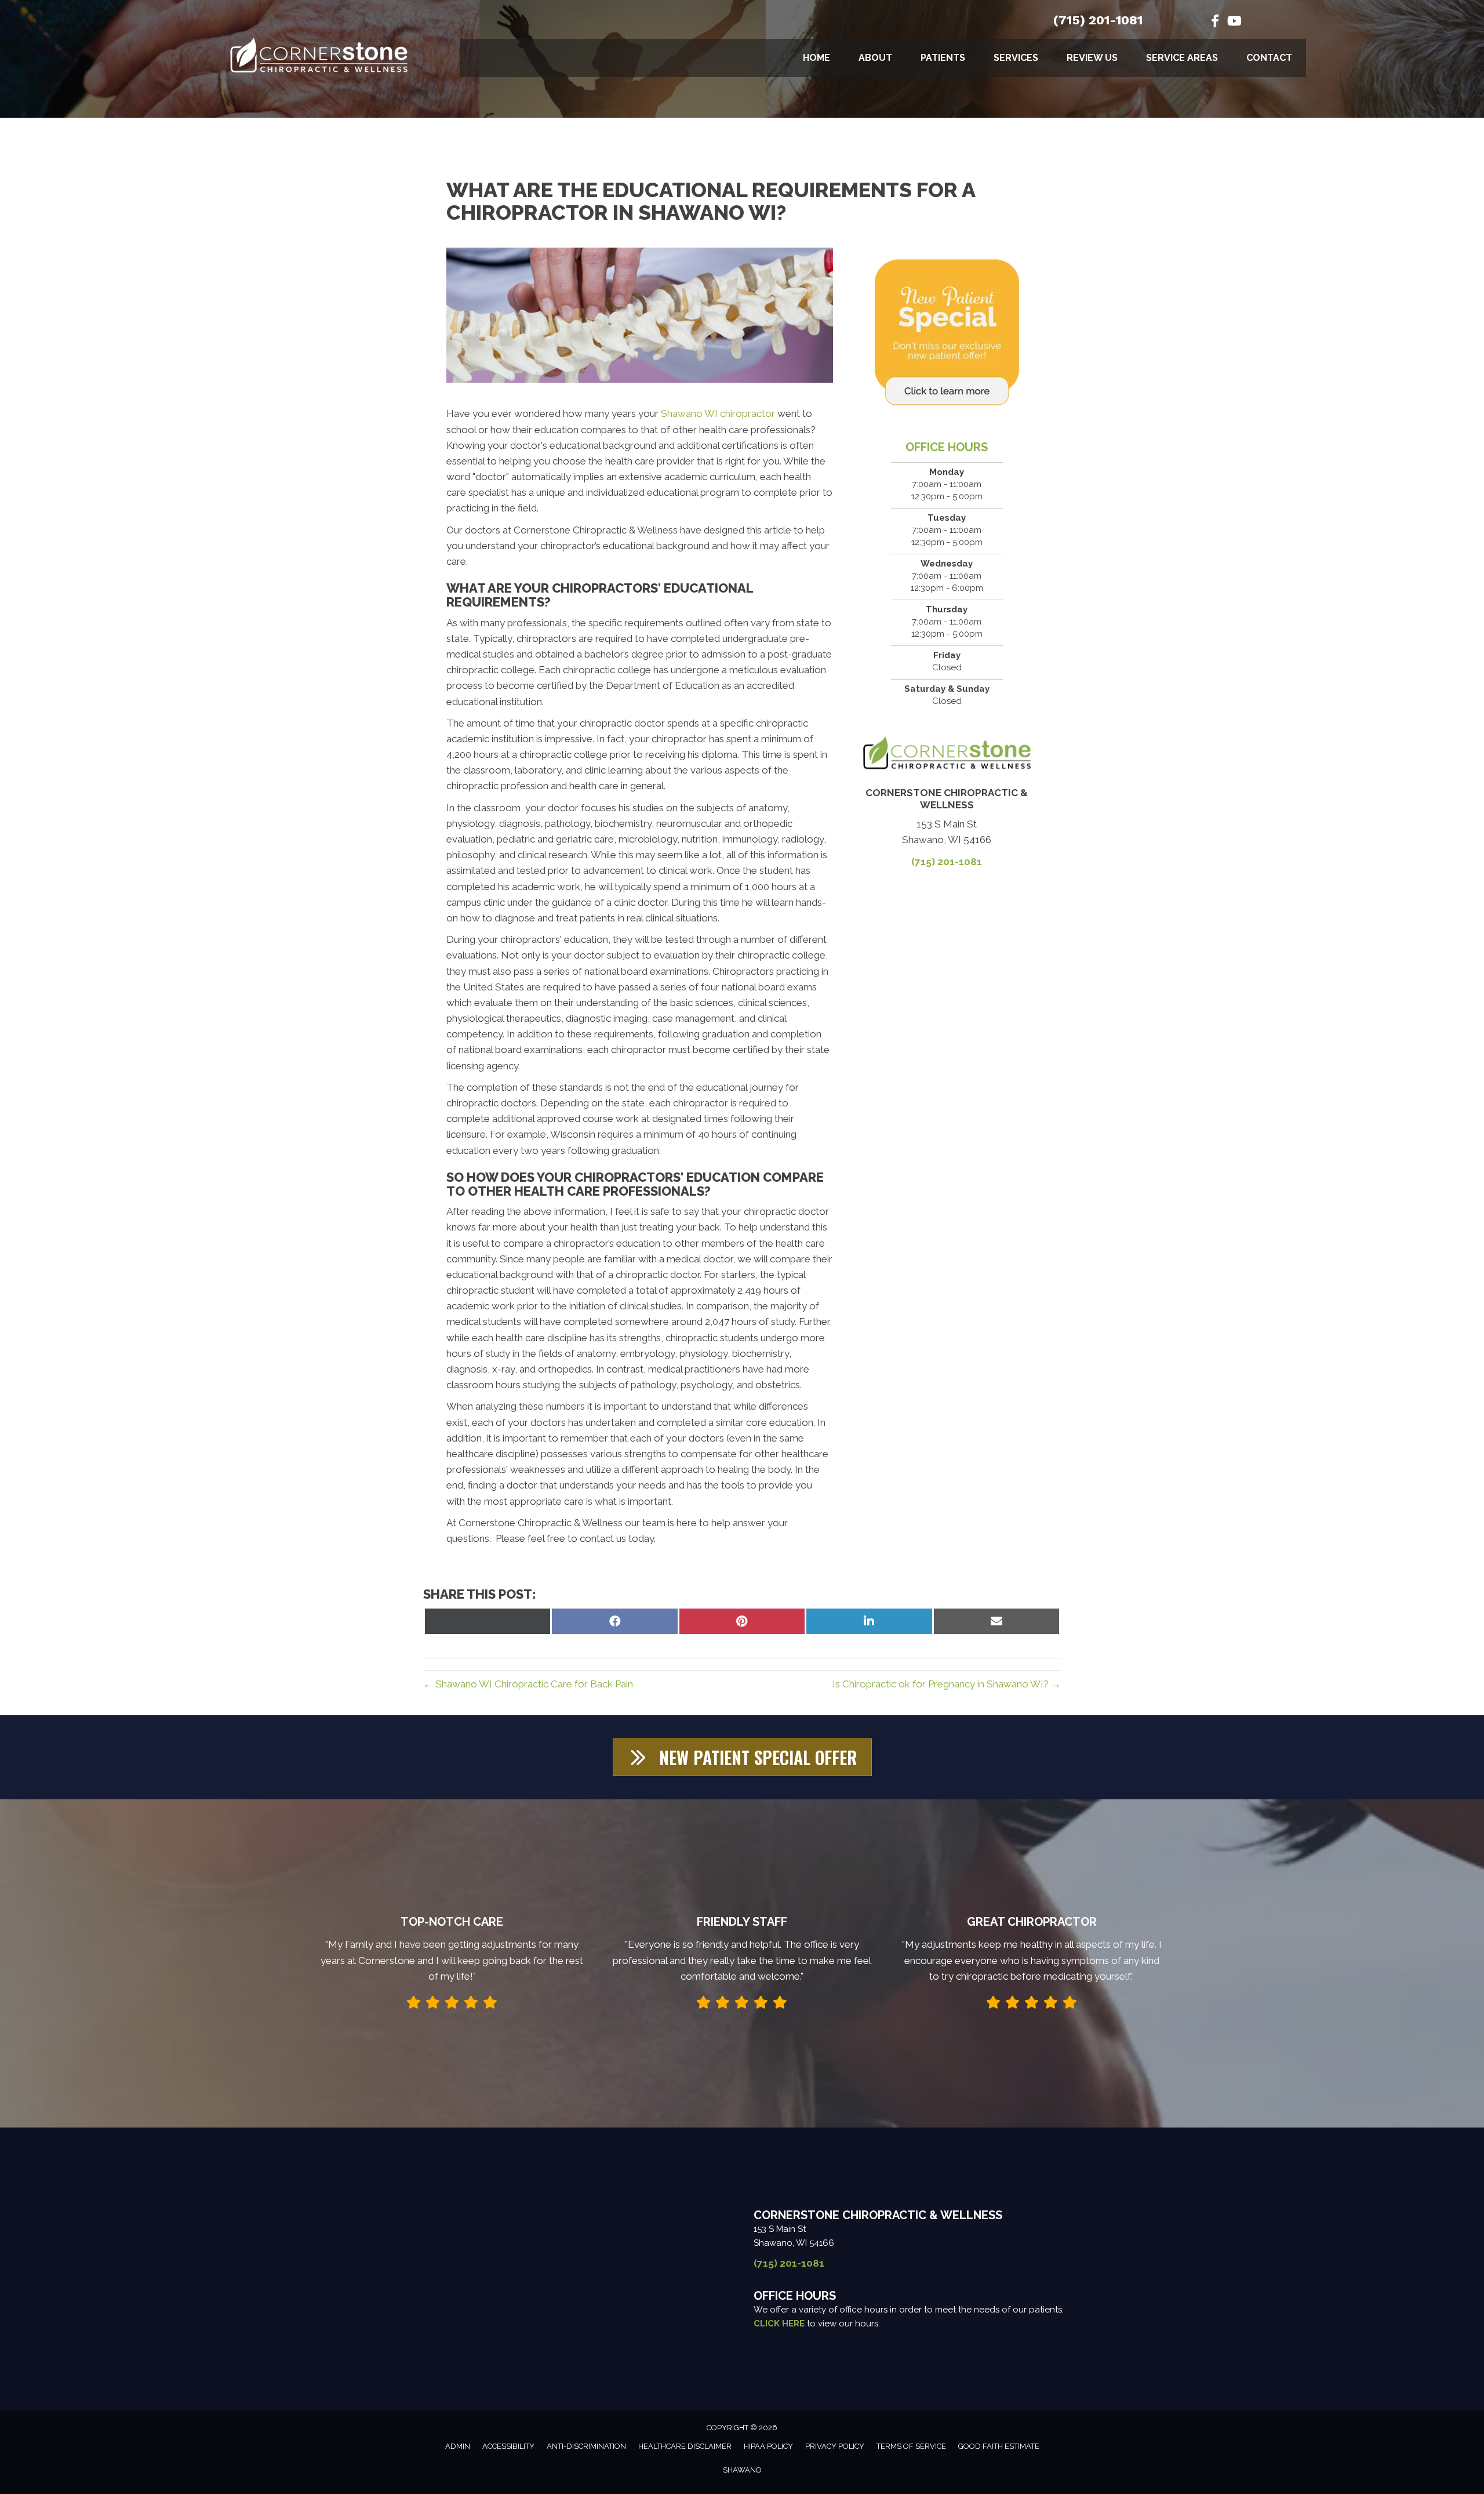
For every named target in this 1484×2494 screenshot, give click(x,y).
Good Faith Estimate (999, 2446)
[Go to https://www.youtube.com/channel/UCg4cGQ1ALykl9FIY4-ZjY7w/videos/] (1234, 22)
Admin (458, 2446)
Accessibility (508, 2446)
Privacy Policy (835, 2446)
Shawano (742, 2470)
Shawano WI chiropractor (719, 413)
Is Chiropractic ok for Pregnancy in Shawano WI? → (947, 1684)
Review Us (1092, 58)
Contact (1269, 58)
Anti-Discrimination (586, 2446)
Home (816, 58)
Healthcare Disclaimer (685, 2446)
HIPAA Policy (768, 2446)
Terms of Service (911, 2446)
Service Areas (1182, 58)
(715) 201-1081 (1098, 20)
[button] (742, 1757)
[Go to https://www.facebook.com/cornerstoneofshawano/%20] (1215, 22)
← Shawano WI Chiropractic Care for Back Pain (528, 1684)
